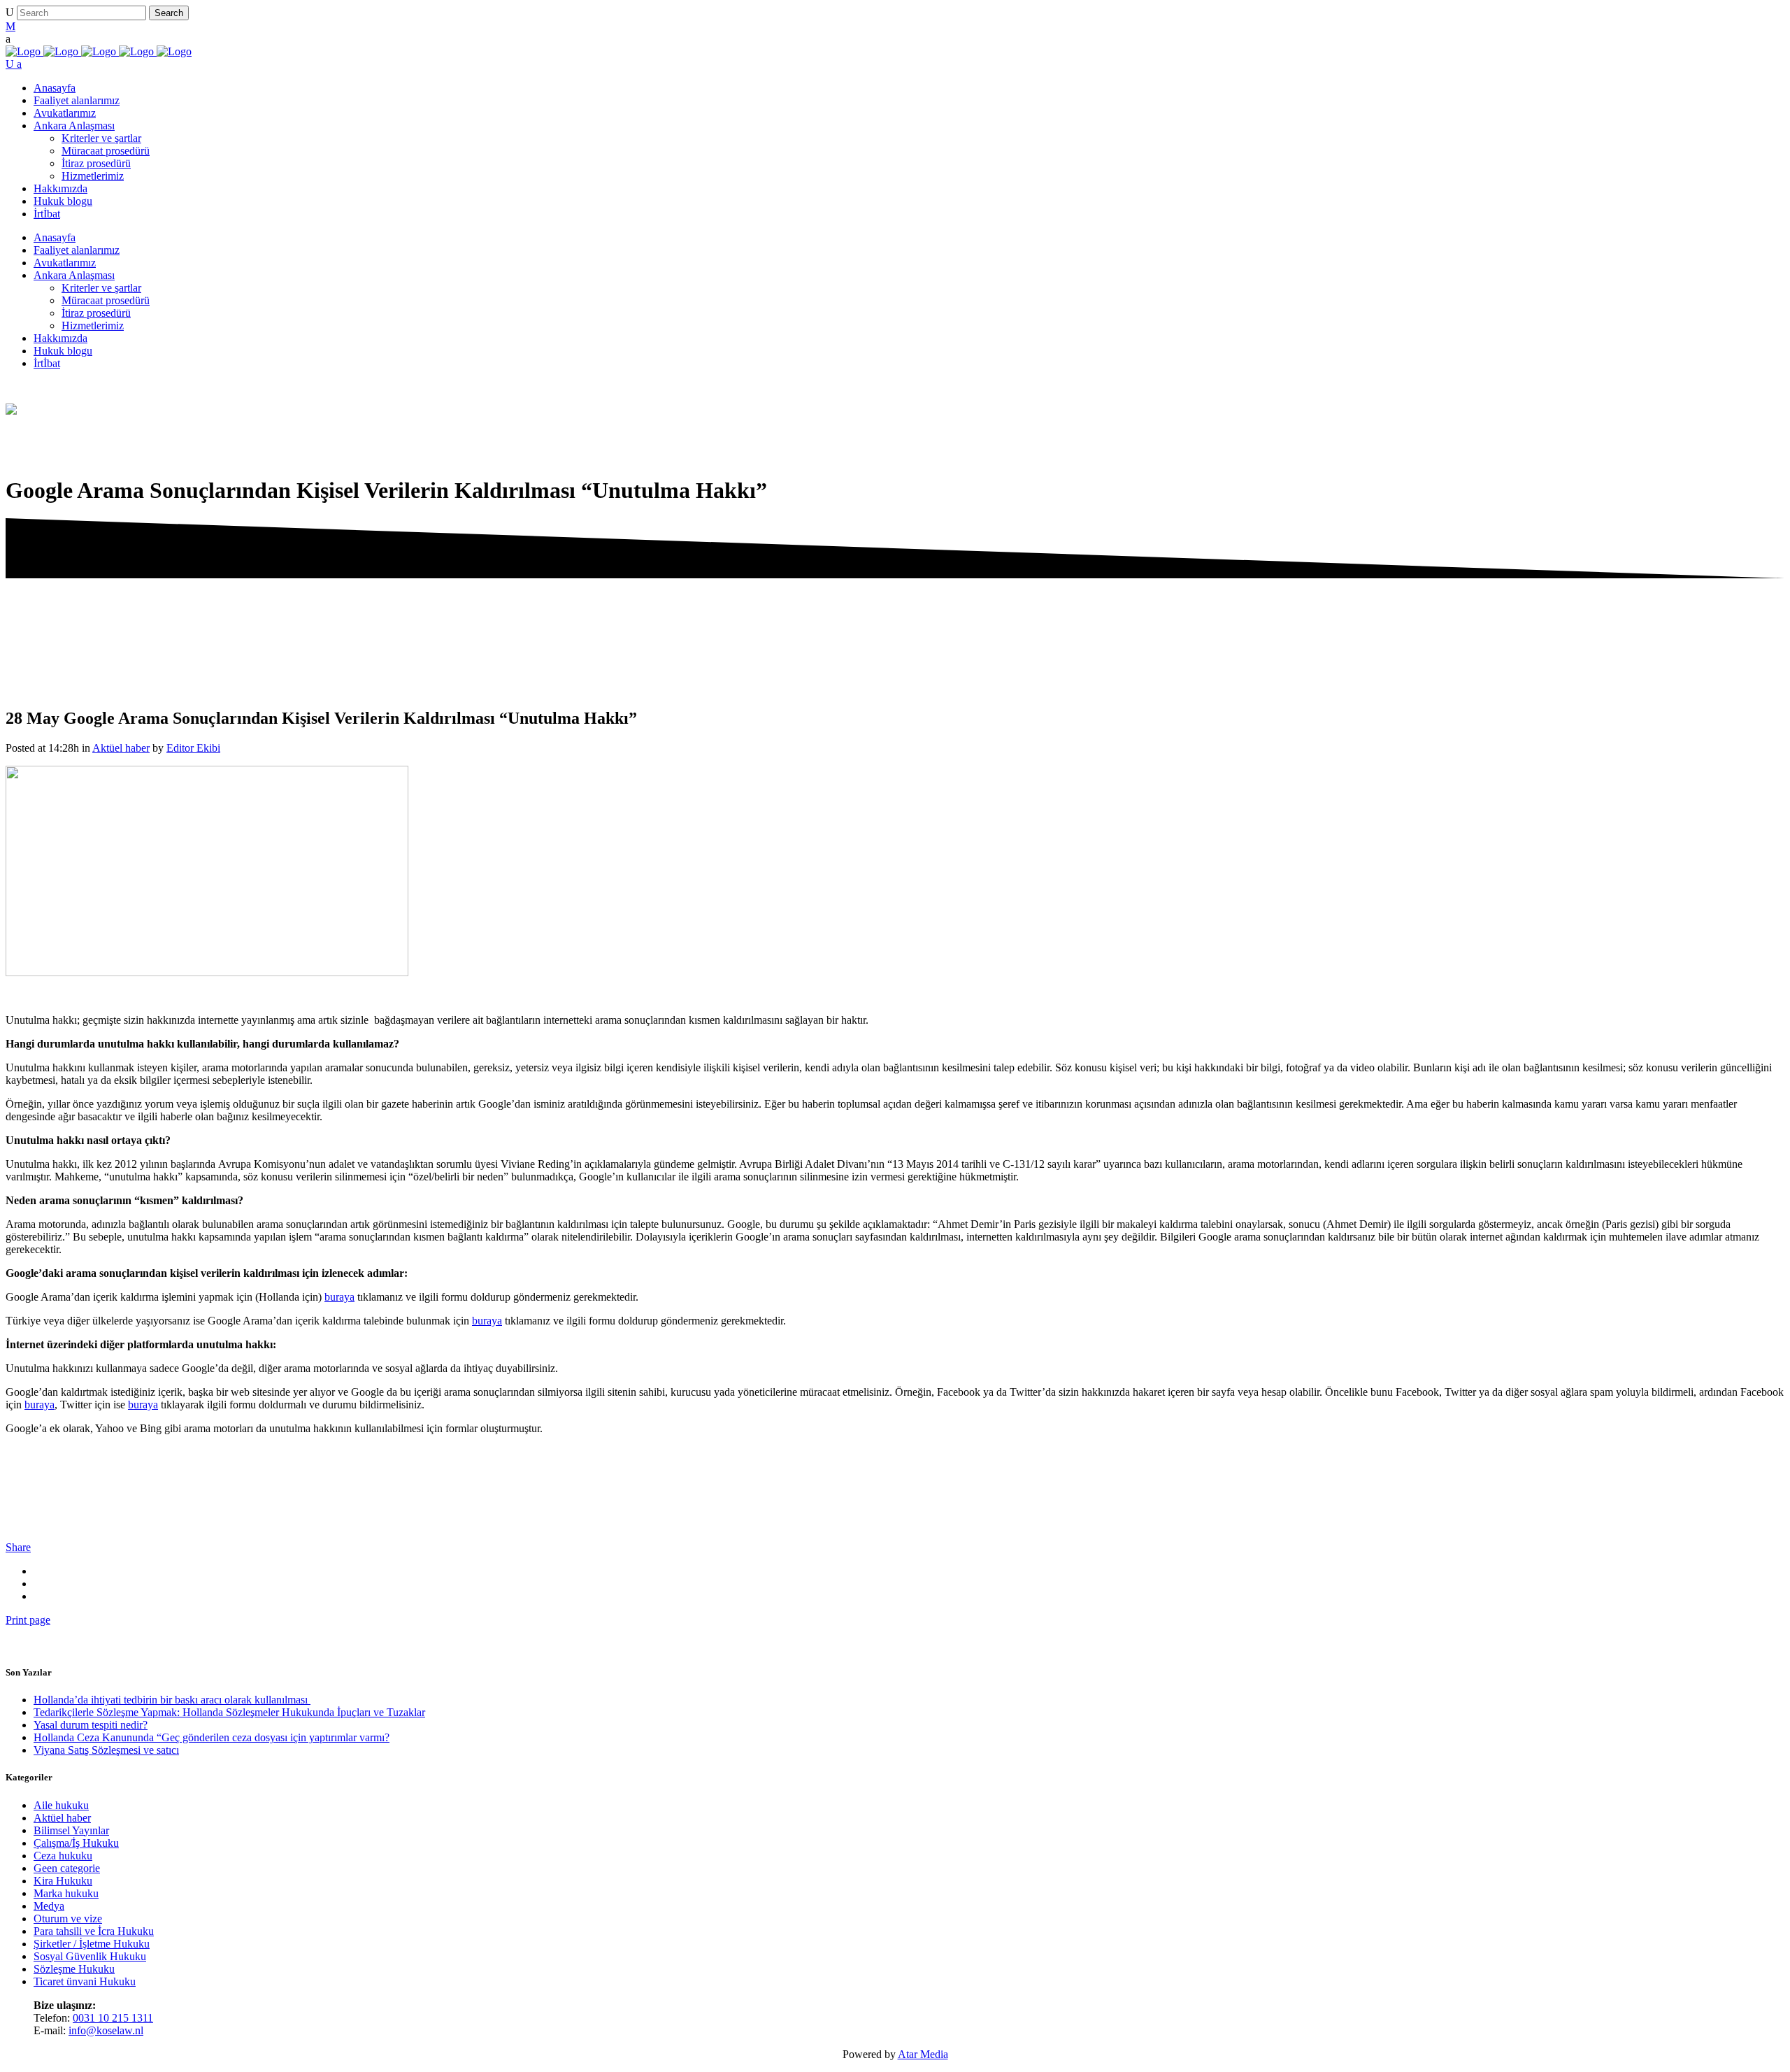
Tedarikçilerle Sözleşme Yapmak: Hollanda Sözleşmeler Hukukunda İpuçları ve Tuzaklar (229, 1712)
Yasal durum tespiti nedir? (91, 1725)
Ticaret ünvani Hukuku (85, 1981)
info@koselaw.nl (106, 2030)
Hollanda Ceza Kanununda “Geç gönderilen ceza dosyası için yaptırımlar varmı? (212, 1737)
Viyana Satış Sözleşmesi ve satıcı (106, 1750)
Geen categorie (67, 1868)
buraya (339, 1297)
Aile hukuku (61, 1805)
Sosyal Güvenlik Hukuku (90, 1956)
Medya (49, 1906)
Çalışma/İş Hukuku (76, 1843)
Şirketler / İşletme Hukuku (92, 1944)
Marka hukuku (66, 1893)
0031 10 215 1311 (113, 2018)
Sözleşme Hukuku (74, 1969)
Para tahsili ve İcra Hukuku (94, 1931)
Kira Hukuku (63, 1881)
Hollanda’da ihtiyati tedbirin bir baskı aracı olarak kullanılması (172, 1700)
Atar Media (923, 2054)
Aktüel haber (121, 748)
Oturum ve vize (68, 1919)
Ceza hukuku (63, 1856)
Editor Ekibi (193, 748)
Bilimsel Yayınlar (71, 1830)
